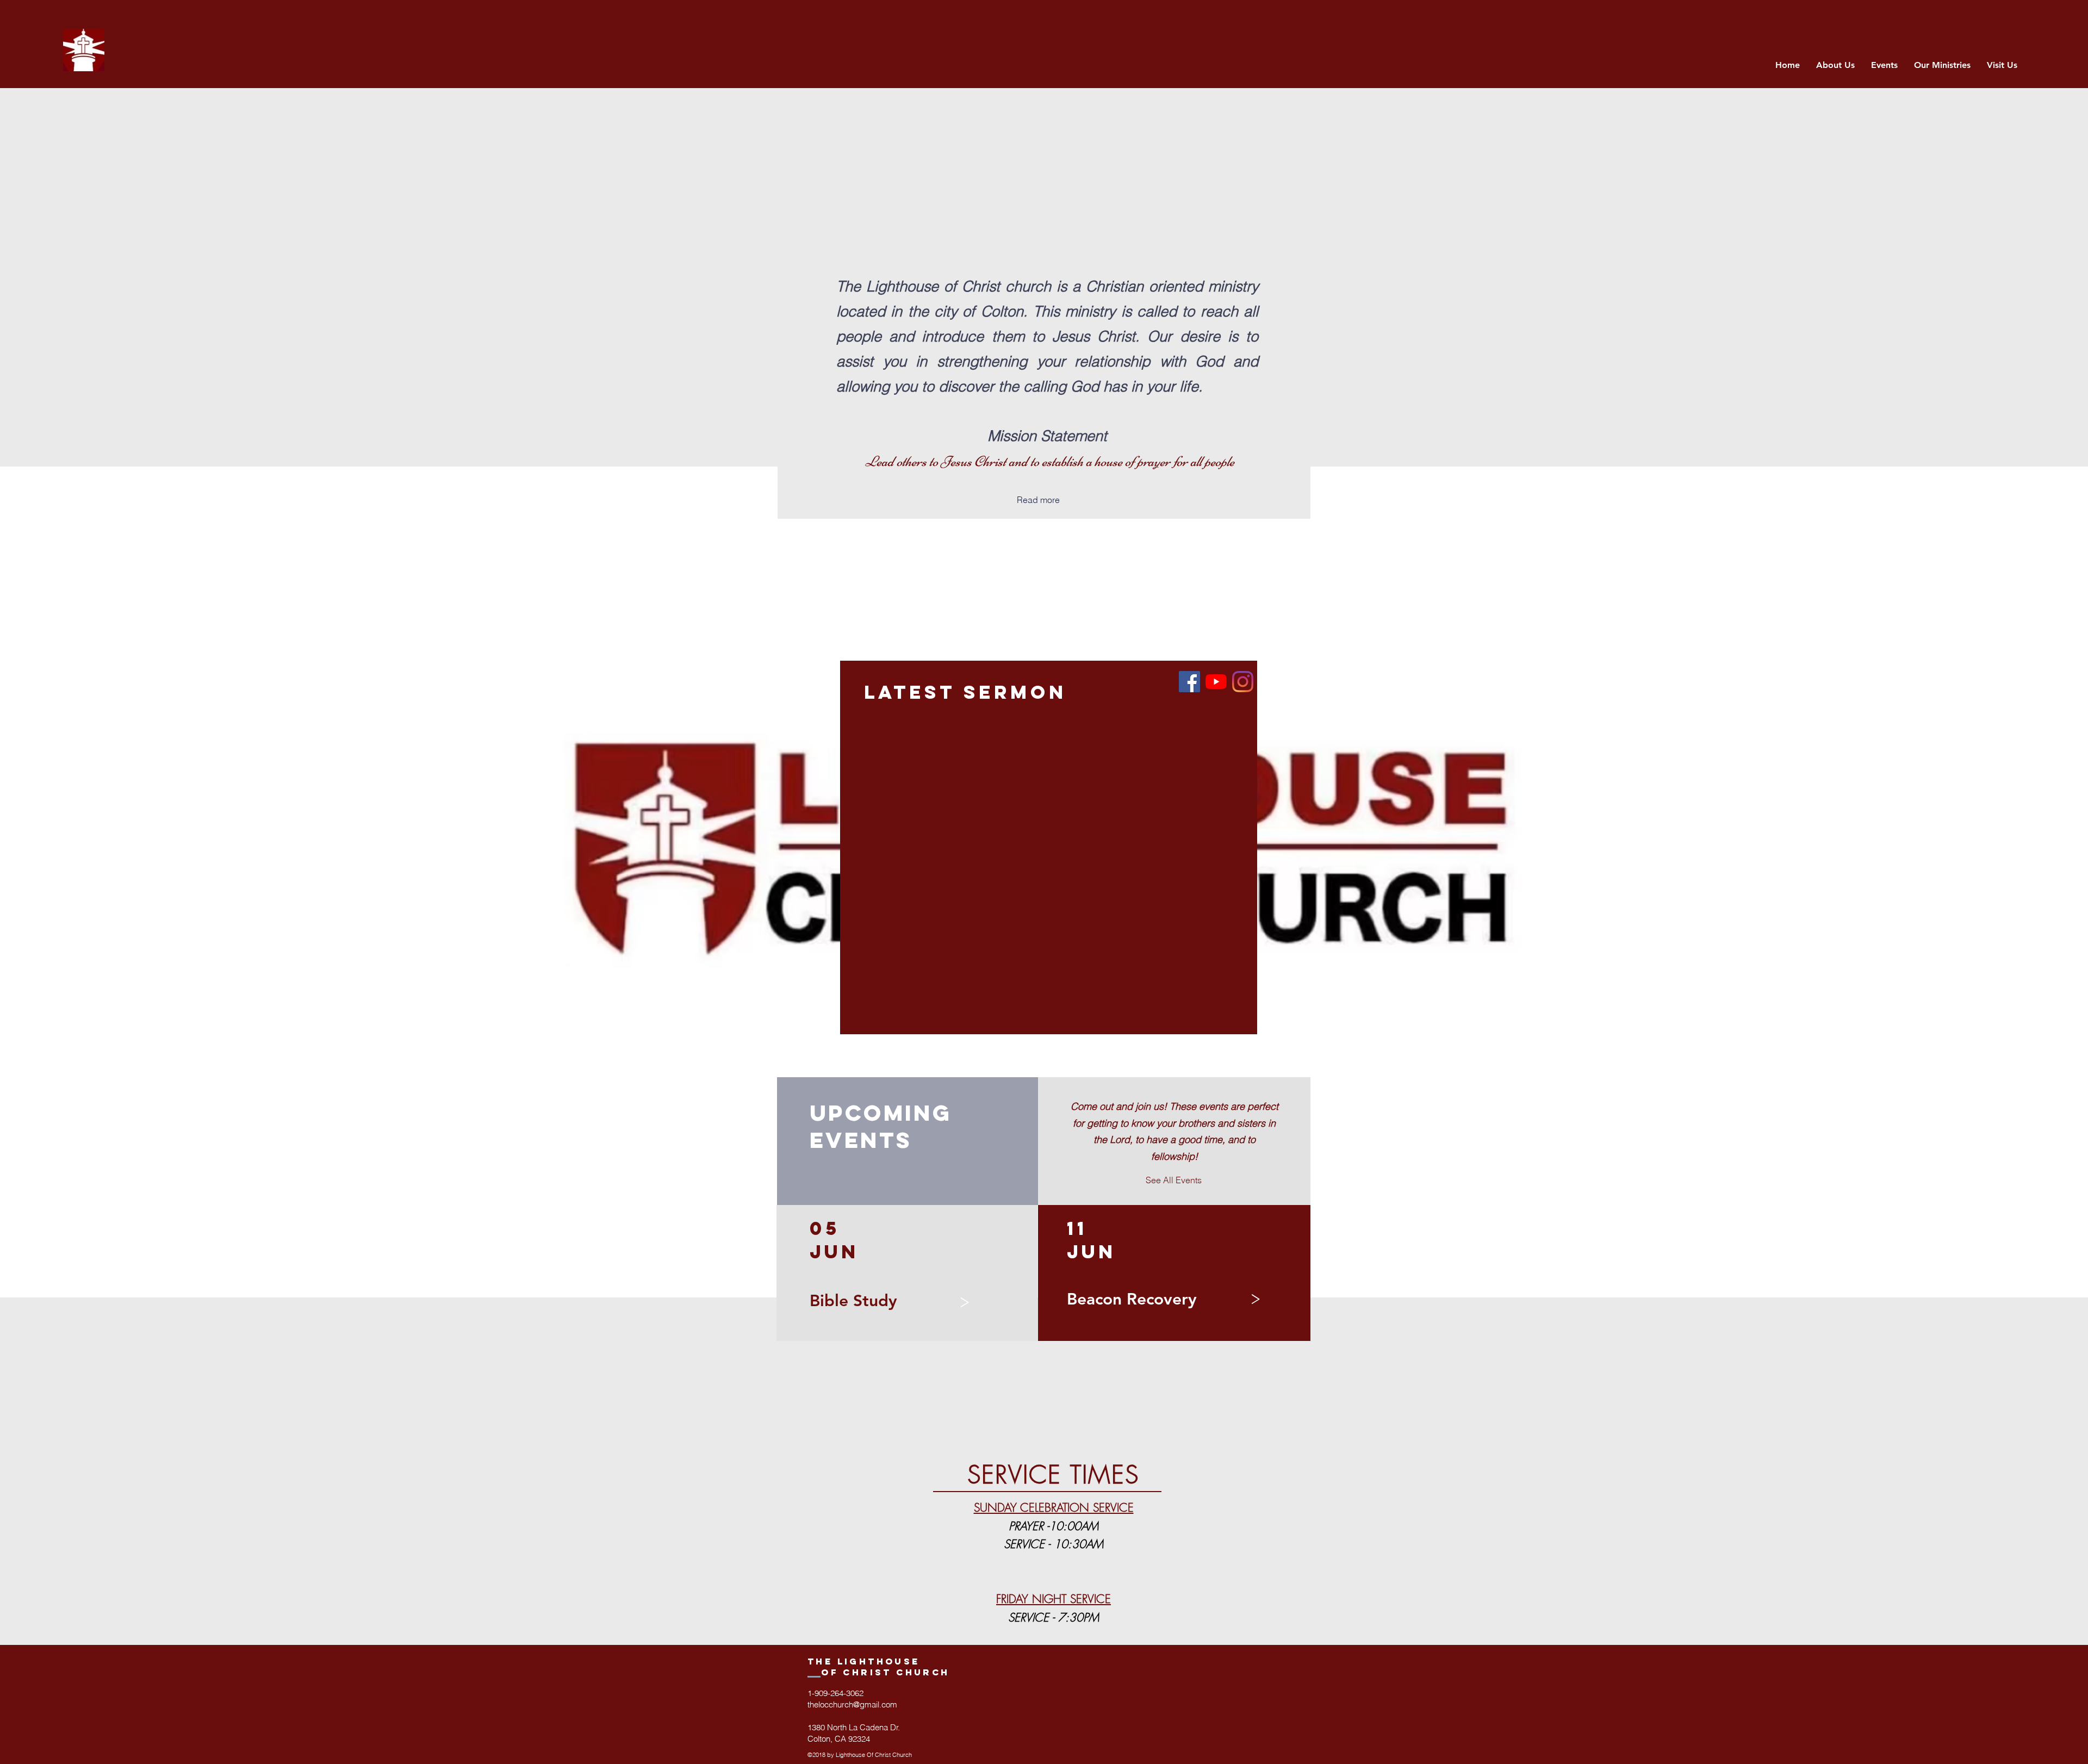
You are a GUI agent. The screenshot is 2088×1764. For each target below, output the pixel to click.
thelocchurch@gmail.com (852, 1704)
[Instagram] (1243, 682)
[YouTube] (1216, 682)
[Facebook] (1189, 682)
